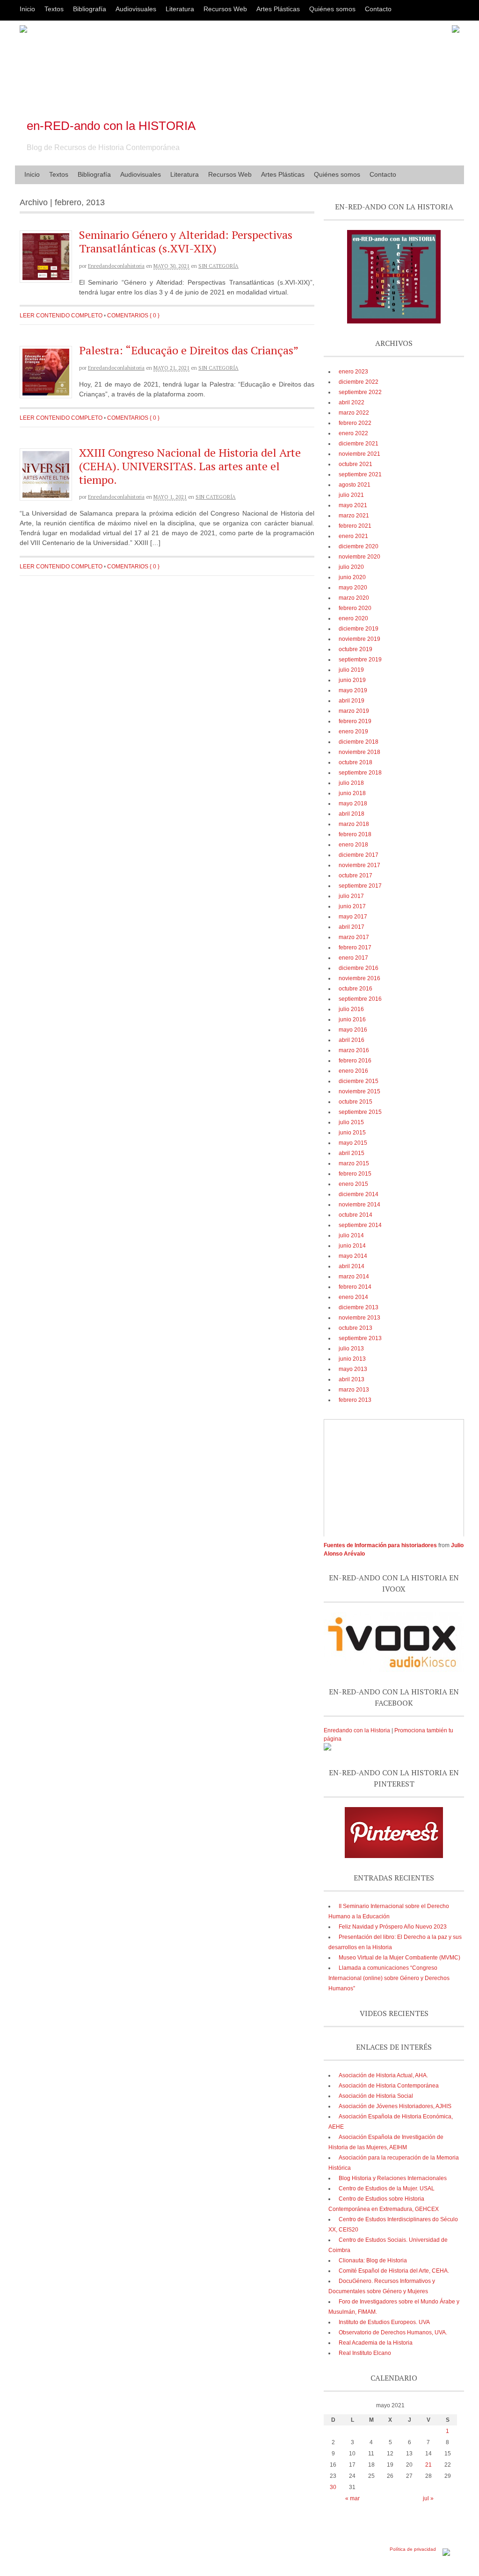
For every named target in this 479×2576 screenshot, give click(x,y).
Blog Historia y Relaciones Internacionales (393, 2178)
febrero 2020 (355, 608)
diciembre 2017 (359, 855)
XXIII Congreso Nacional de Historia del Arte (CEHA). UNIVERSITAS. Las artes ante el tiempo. (190, 466)
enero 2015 (353, 1184)
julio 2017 (351, 896)
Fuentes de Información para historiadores (380, 1545)
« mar (352, 2498)
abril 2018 (352, 814)
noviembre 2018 (359, 752)
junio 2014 (352, 1246)
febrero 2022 (355, 423)
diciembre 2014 (359, 1194)
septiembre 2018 (360, 773)
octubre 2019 (356, 649)
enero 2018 (353, 845)
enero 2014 (353, 1297)
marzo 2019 (354, 711)
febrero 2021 (355, 526)
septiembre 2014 (360, 1225)
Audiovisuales (136, 9)
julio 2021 (351, 495)
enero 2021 (353, 536)
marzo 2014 (354, 1277)
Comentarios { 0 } (133, 316)
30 (333, 2487)
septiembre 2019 (360, 660)
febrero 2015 (355, 1174)
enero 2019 (353, 732)
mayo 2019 (353, 690)
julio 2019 (351, 670)
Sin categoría (218, 266)
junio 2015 (352, 1133)
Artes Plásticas (278, 9)
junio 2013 (352, 1359)
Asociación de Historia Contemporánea (389, 2086)
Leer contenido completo (61, 316)
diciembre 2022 (359, 382)
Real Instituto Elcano (365, 2353)
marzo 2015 (354, 1163)
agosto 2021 (355, 485)
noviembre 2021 (359, 454)
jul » (428, 2498)
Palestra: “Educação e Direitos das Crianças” (189, 350)
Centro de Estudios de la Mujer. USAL (387, 2189)
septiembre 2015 (360, 1112)
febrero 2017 (355, 947)
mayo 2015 (353, 1143)
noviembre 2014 (359, 1205)
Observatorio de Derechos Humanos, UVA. (393, 2332)
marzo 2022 (354, 413)
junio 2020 (352, 577)
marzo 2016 (354, 1050)
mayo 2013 (353, 1369)
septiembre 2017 (360, 886)
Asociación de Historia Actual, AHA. (383, 2075)
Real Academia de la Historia (376, 2343)
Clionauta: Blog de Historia (373, 2260)
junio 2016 (352, 1019)
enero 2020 (353, 618)
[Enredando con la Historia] (327, 1749)
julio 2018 (351, 783)
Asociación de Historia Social (376, 2096)
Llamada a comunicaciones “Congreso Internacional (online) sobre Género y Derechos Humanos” (389, 1978)
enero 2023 (353, 372)
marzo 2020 (354, 598)
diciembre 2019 (359, 629)
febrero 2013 (355, 1400)
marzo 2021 (354, 516)
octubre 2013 (356, 1328)
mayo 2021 (353, 505)
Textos (54, 9)
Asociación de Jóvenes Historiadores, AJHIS (395, 2106)
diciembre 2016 (359, 968)
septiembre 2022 (360, 392)
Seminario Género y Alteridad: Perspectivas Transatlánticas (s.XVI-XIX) (186, 241)
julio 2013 (351, 1349)
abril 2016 (352, 1040)
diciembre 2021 (359, 444)
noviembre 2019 (359, 639)
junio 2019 (352, 680)
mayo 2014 (353, 1256)
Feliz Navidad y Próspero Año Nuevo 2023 (393, 1927)
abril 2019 (352, 701)
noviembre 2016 (359, 978)
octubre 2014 (356, 1215)
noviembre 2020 (359, 557)
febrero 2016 (355, 1061)
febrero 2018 (355, 834)
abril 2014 (352, 1266)
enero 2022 (353, 433)
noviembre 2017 (359, 865)
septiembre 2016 (360, 999)
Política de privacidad (413, 2549)
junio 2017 (352, 906)
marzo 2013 (354, 1390)
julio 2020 (351, 567)
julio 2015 (351, 1122)
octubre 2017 (356, 875)
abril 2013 (352, 1379)
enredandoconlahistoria (116, 266)
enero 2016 (353, 1071)
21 (428, 2465)
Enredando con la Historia (357, 1730)
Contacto (378, 9)
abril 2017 (352, 927)
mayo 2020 (353, 588)
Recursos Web (225, 9)
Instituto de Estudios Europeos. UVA (384, 2322)
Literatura (180, 9)
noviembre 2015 (359, 1091)
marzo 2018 (354, 824)
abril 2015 (352, 1153)
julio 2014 (351, 1235)
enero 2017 (353, 958)
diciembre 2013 (359, 1307)
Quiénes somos (332, 9)
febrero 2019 (355, 721)
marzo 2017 (354, 937)
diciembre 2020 (359, 546)
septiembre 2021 (360, 474)
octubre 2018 (356, 762)
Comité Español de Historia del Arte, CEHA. (394, 2271)
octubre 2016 (356, 989)
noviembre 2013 (359, 1318)
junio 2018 (352, 793)
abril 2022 (352, 402)
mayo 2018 (353, 804)
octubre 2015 (356, 1102)
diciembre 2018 (359, 742)
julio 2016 (351, 1009)
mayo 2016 (353, 1030)
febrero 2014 (355, 1287)
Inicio (27, 9)
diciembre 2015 (359, 1081)
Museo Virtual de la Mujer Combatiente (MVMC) (399, 1958)
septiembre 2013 (360, 1338)
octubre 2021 (356, 464)
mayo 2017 (353, 917)
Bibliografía (90, 9)
